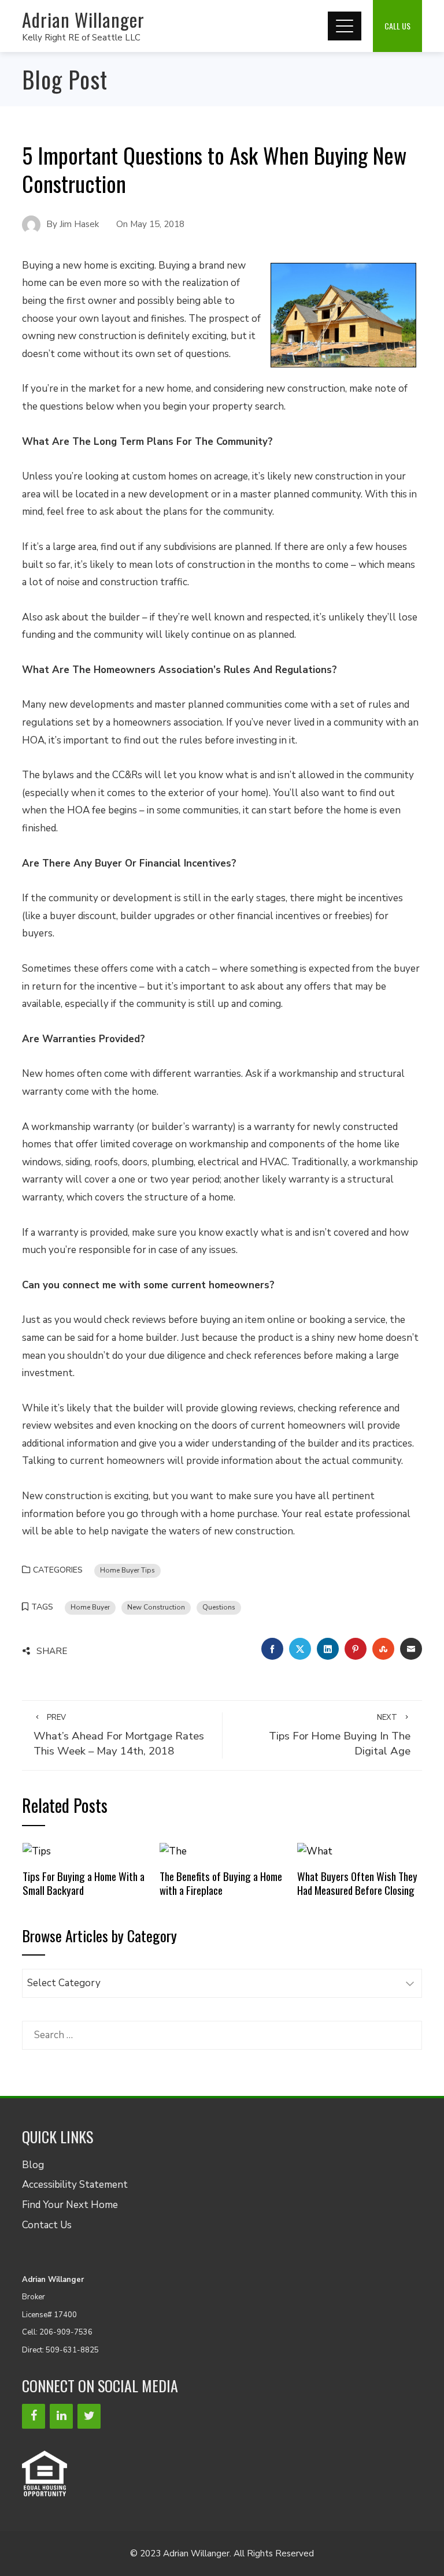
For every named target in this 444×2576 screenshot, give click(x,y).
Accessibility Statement (75, 2185)
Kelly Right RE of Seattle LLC (81, 38)
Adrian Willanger (83, 19)
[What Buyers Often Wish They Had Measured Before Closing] (315, 1851)
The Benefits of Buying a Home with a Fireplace (221, 1883)
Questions (219, 1607)
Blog (33, 2165)
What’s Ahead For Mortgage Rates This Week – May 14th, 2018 (119, 1736)
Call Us (397, 26)
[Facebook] (34, 2416)
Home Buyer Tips (127, 1570)
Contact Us (47, 2225)
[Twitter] (89, 2416)
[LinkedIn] (61, 2416)
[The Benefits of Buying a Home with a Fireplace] (173, 1851)
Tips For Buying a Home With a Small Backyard (84, 1883)
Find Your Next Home (70, 2205)
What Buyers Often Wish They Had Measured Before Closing (357, 1883)
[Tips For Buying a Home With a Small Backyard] (37, 1851)
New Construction (156, 1607)
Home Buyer (90, 1607)
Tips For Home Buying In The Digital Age (340, 1736)
